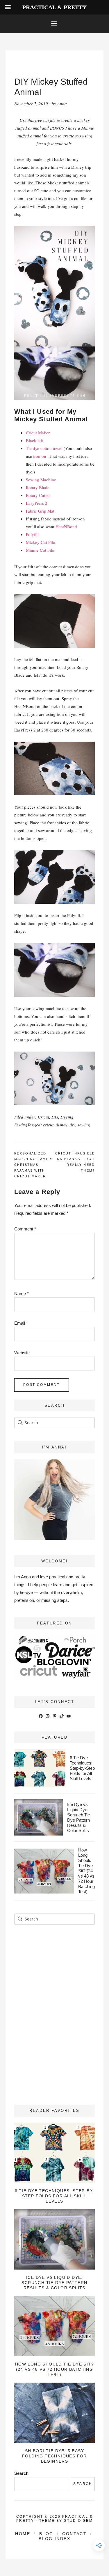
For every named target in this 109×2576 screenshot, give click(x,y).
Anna (62, 104)
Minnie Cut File (40, 550)
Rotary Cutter (38, 495)
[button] (54, 24)
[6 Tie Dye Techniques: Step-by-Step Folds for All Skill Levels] (55, 2153)
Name (22, 1294)
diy (73, 1125)
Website (22, 1353)
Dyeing (67, 1117)
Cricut (43, 1117)
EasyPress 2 (37, 503)
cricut (48, 1125)
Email (21, 1323)
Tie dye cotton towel (44, 448)
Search (21, 2473)
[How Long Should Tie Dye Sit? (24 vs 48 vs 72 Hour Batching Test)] (55, 2326)
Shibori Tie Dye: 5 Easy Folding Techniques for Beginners (54, 2456)
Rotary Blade (38, 487)
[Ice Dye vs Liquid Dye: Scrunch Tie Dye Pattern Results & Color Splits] (55, 2239)
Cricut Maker (38, 433)
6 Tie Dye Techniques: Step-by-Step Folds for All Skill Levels (82, 1768)
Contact (74, 2534)
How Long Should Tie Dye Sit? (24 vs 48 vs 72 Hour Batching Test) (86, 1871)
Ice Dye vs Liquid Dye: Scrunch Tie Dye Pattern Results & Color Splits (78, 1817)
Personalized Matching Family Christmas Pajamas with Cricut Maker (33, 1165)
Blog (46, 2534)
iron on (40, 456)
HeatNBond (66, 527)
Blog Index (54, 2539)
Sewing (21, 1125)
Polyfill (32, 534)
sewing (84, 1125)
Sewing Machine (41, 480)
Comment (25, 1229)
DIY (55, 1117)
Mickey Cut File (40, 542)
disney (62, 1125)
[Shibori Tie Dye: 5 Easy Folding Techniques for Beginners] (55, 2413)
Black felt (34, 440)
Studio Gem (78, 2521)
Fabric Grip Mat (40, 511)
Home (23, 2534)
